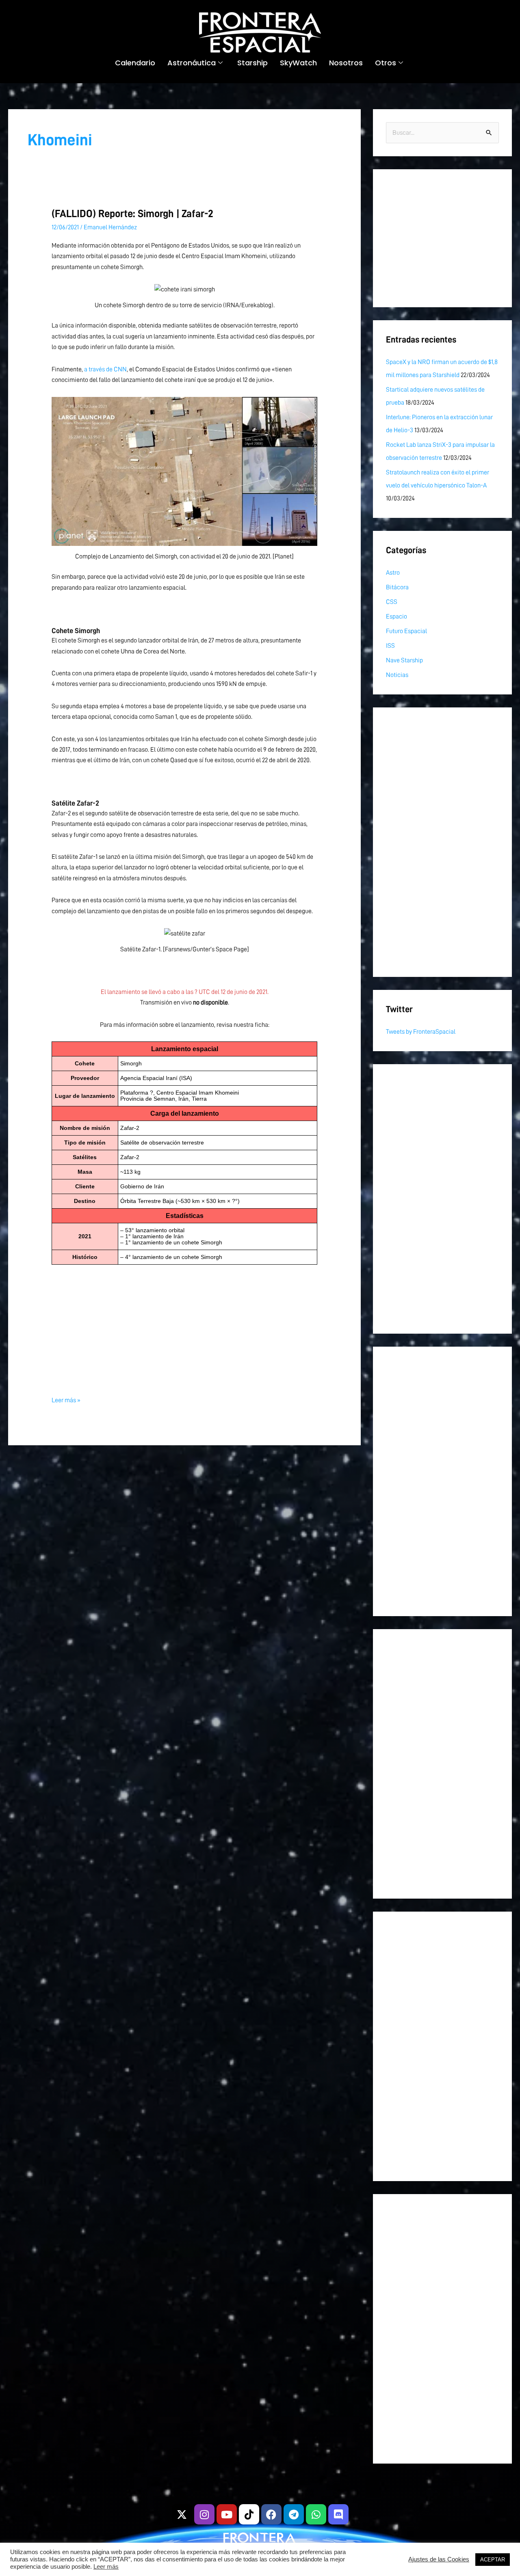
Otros (386, 63)
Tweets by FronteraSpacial (421, 1032)
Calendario (135, 63)
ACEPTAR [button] (493, 2560)
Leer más (106, 2567)
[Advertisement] (185, 1322)
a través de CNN (105, 369)
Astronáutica (192, 63)
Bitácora (397, 587)
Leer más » (66, 1399)
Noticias (397, 675)
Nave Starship (404, 660)
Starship (252, 63)
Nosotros (346, 63)
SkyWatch (298, 63)
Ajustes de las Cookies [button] (439, 2559)
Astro (393, 573)
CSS (392, 602)
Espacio (396, 617)
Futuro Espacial (406, 631)
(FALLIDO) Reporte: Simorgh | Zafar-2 (132, 213)
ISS (390, 646)
